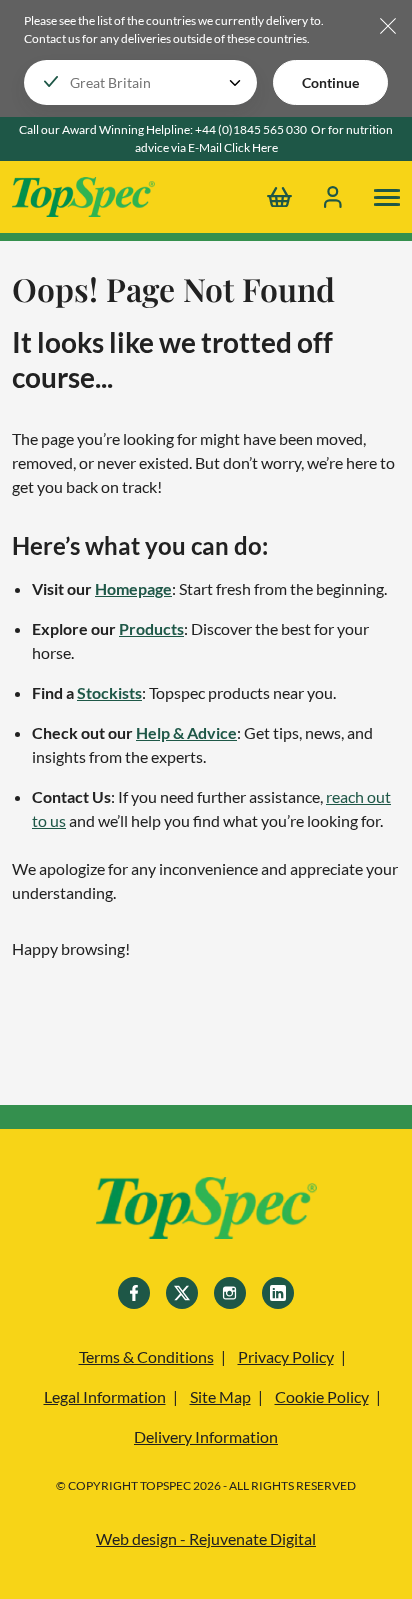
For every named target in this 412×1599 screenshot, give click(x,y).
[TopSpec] (206, 1211)
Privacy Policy (286, 1356)
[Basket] (279, 197)
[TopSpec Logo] (83, 197)
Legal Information (105, 1396)
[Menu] (387, 197)
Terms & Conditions (146, 1356)
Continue (330, 82)
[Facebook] (134, 1293)
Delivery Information (206, 1436)
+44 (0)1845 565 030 (251, 129)
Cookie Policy (322, 1396)
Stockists (109, 692)
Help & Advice (186, 732)
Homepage (133, 588)
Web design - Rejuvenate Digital (206, 1538)
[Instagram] (230, 1293)
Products (151, 628)
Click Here (251, 147)
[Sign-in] (333, 197)
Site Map (220, 1396)
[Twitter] (182, 1293)
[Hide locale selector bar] (388, 27)
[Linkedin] (278, 1293)
